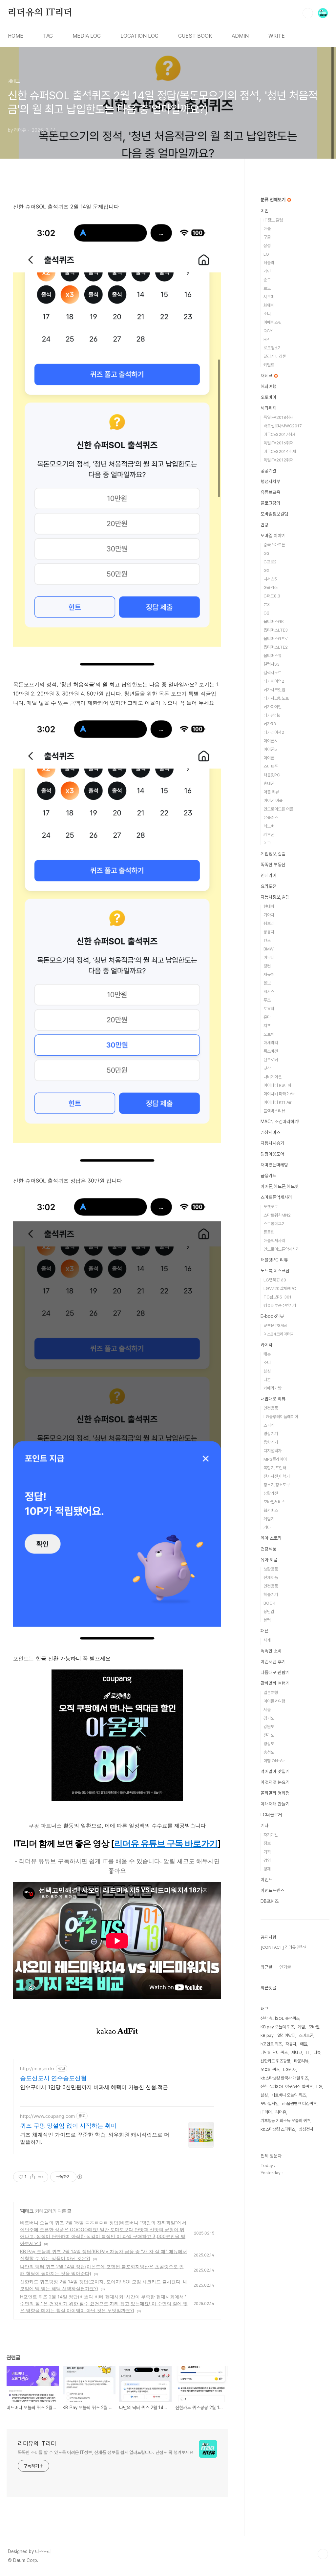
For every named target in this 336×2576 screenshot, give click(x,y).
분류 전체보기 (274, 200)
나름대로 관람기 (275, 1672)
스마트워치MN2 (277, 1215)
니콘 (267, 1380)
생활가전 (271, 1493)
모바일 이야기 (273, 536)
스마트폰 (271, 766)
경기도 (269, 1718)
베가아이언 (273, 707)
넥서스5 (270, 579)
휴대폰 (269, 783)
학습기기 (271, 1595)
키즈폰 (269, 835)
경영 (267, 1860)
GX (266, 570)
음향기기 (271, 1442)
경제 (267, 1869)
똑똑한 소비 (271, 1651)
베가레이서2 (274, 732)
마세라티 (271, 1043)
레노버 (269, 826)
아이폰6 (270, 741)
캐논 (267, 1354)
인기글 (285, 1967)
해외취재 (268, 408)
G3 (266, 553)
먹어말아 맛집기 (275, 1771)
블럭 (267, 1620)
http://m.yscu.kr (37, 2069)
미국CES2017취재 (280, 434)
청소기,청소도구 (277, 1485)
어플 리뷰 (271, 792)
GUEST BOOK (195, 36)
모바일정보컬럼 (274, 514)
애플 (267, 229)
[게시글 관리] (41, 2177)
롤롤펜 (269, 1232)
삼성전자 (306, 2129)
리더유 (281, 2112)
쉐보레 (269, 923)
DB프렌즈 (270, 1901)
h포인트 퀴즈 (271, 2044)
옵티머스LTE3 (276, 630)
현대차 (269, 906)
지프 (267, 1026)
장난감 (269, 1612)
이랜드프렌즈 (272, 1890)
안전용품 (271, 1408)
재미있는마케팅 (274, 1165)
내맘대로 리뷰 (273, 1399)
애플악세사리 (274, 1241)
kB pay (267, 2035)
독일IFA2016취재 (278, 443)
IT (308, 2052)
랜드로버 (271, 1060)
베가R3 (270, 724)
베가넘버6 (272, 715)
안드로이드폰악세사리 (282, 1249)
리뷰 (317, 2052)
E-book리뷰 (272, 1316)
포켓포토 (271, 1207)
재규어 (269, 975)
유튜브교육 (270, 492)
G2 (266, 613)
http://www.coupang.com (47, 2116)
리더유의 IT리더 (40, 13)
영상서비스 (270, 1132)
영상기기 (271, 1434)
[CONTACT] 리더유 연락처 (284, 1947)
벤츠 (267, 940)
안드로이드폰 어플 (278, 809)
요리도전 (268, 886)
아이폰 (269, 758)
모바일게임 (270, 2104)
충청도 (269, 1752)
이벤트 (266, 1880)
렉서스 (269, 992)
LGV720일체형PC (280, 1288)
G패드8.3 (272, 596)
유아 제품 (269, 1560)
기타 (267, 1527)
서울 (267, 1710)
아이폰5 (270, 749)
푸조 (267, 1000)
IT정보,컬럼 (273, 220)
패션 (264, 1631)
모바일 (314, 2027)
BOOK (269, 1603)
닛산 (267, 1068)
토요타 (269, 1009)
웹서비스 (271, 1510)
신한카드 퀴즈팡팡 (275, 2061)
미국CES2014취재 (280, 451)
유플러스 (271, 818)
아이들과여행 (274, 1701)
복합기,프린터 (275, 1468)
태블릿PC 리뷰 (274, 1260)
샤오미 (269, 297)
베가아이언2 (274, 681)
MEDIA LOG (87, 36)
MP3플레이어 (275, 1459)
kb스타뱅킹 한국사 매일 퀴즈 (284, 2078)
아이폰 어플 (273, 800)
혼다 (267, 1017)
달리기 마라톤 (275, 356)
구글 (267, 237)
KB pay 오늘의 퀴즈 (277, 2027)
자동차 (291, 2044)
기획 (267, 1852)
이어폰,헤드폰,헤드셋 (280, 1186)
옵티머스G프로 (276, 639)
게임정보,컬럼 (273, 854)
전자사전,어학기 (277, 1476)
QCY (268, 331)
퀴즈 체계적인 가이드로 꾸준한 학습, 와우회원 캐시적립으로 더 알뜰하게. (95, 2138)
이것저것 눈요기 (275, 1782)
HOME (16, 36)
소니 (267, 314)
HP (266, 339)
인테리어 (268, 875)
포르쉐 (269, 1034)
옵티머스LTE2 (276, 647)
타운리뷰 (301, 2061)
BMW (269, 949)
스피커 (269, 1425)
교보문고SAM (275, 1326)
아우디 (269, 957)
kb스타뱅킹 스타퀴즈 (278, 2129)
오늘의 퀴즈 (270, 2069)
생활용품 (271, 1569)
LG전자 (290, 2069)
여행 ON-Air (274, 1761)
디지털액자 (273, 1451)
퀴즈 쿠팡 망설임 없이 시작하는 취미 (68, 2126)
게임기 (269, 1519)
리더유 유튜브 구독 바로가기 (166, 1843)
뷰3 (267, 605)
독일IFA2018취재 (278, 417)
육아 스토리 (271, 1538)
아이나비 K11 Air (278, 1102)
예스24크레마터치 (279, 1334)
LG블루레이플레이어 (281, 1417)
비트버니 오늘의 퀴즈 (289, 2095)
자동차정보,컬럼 (275, 897)
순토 (267, 280)
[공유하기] (33, 2177)
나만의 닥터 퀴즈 (274, 2052)
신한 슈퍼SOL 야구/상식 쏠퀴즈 (287, 2087)
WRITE (277, 36)
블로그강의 (270, 503)
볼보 (267, 983)
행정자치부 (270, 481)
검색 (308, 13)
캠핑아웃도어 (272, 1154)
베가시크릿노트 (276, 698)
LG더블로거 (271, 1815)
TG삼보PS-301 (277, 1297)
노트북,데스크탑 (275, 1271)
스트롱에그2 (274, 1224)
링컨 (267, 966)
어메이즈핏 (273, 322)
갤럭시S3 (272, 664)
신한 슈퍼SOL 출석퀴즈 (280, 2018)
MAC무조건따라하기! (280, 1122)
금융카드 (268, 1176)
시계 (267, 1640)
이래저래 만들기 (275, 1804)
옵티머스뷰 (273, 656)
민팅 (264, 525)
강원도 (269, 1727)
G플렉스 (271, 587)
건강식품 (268, 1549)
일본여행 (271, 1693)
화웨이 (269, 305)
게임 (301, 2027)
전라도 (269, 1735)
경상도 (269, 1744)
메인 (264, 211)
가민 (267, 271)
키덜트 (269, 365)
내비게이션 (273, 1077)
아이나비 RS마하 (277, 1085)
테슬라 (269, 263)
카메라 (266, 1345)
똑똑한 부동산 (273, 865)
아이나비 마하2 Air (279, 1094)
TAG (48, 36)
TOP (323, 2554)
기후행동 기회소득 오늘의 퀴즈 (285, 2121)
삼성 (267, 246)
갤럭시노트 (273, 673)
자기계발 (271, 1835)
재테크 (27, 2211)
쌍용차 (269, 932)
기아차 (269, 915)
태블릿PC (272, 775)
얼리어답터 (286, 2035)
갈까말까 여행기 (275, 1683)
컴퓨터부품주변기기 (280, 1306)
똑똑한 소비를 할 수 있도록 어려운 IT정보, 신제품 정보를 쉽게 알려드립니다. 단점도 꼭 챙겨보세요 (105, 2452)
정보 (267, 1843)
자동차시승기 (272, 1143)
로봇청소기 (273, 348)
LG (266, 254)
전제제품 (271, 1578)
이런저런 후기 (273, 1662)
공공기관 (268, 471)
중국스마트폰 (274, 545)
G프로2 (270, 562)
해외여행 (268, 386)
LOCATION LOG (139, 36)
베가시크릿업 (274, 690)
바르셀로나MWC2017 (283, 426)
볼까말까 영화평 (275, 1793)
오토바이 (268, 397)
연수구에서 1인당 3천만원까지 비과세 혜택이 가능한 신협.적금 (94, 2087)
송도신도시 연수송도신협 (53, 2078)
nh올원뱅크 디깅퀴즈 (299, 2104)
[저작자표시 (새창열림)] (79, 2177)
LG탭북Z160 (275, 1280)
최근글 (266, 1967)
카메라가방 (273, 1388)
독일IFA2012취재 (278, 460)
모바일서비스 (274, 1502)
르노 (267, 288)
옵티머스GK (274, 622)
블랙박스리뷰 (274, 1111)
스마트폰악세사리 (276, 1197)
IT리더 (266, 2112)
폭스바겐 (271, 1051)
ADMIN (240, 36)
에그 (267, 843)
